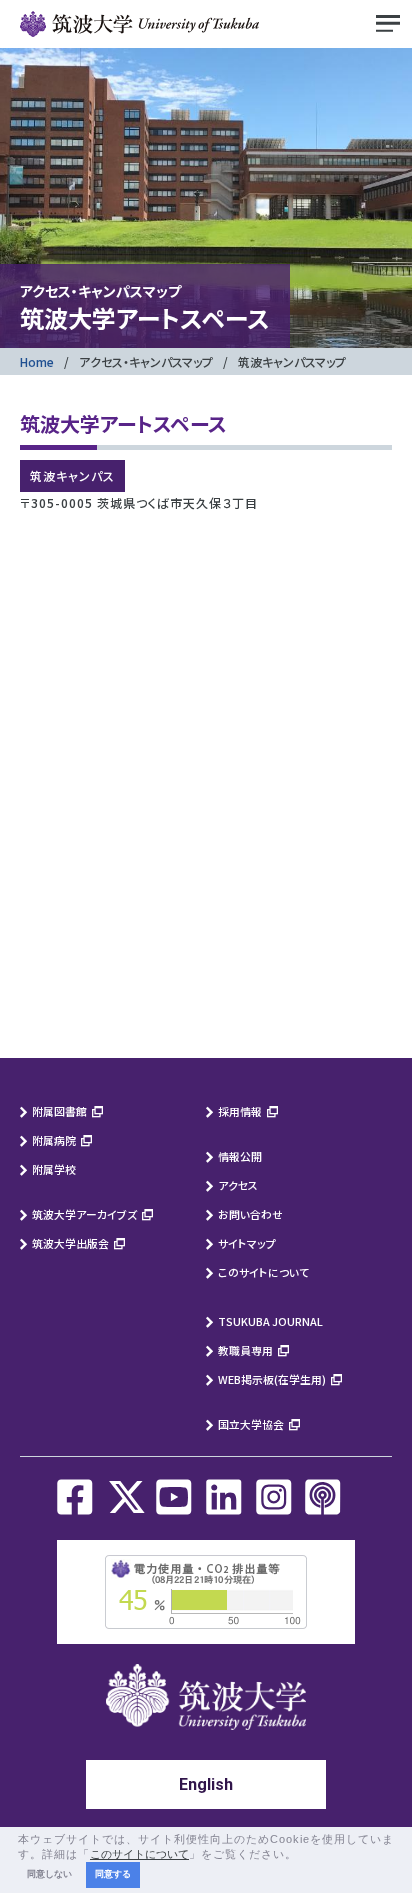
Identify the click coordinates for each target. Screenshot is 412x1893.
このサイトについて (263, 1272)
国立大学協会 (251, 1424)
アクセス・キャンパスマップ (146, 361)
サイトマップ (247, 1243)
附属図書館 (59, 1111)
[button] (303, 1855)
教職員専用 (245, 1350)
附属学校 (54, 1169)
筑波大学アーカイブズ (84, 1214)
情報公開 (240, 1156)
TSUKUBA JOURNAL (270, 1321)
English (206, 1784)
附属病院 (54, 1140)
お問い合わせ (250, 1214)
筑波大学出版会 (70, 1243)
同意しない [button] (49, 1874)
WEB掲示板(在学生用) (272, 1379)
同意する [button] (113, 1874)
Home (37, 361)
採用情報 (240, 1111)
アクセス (238, 1185)
